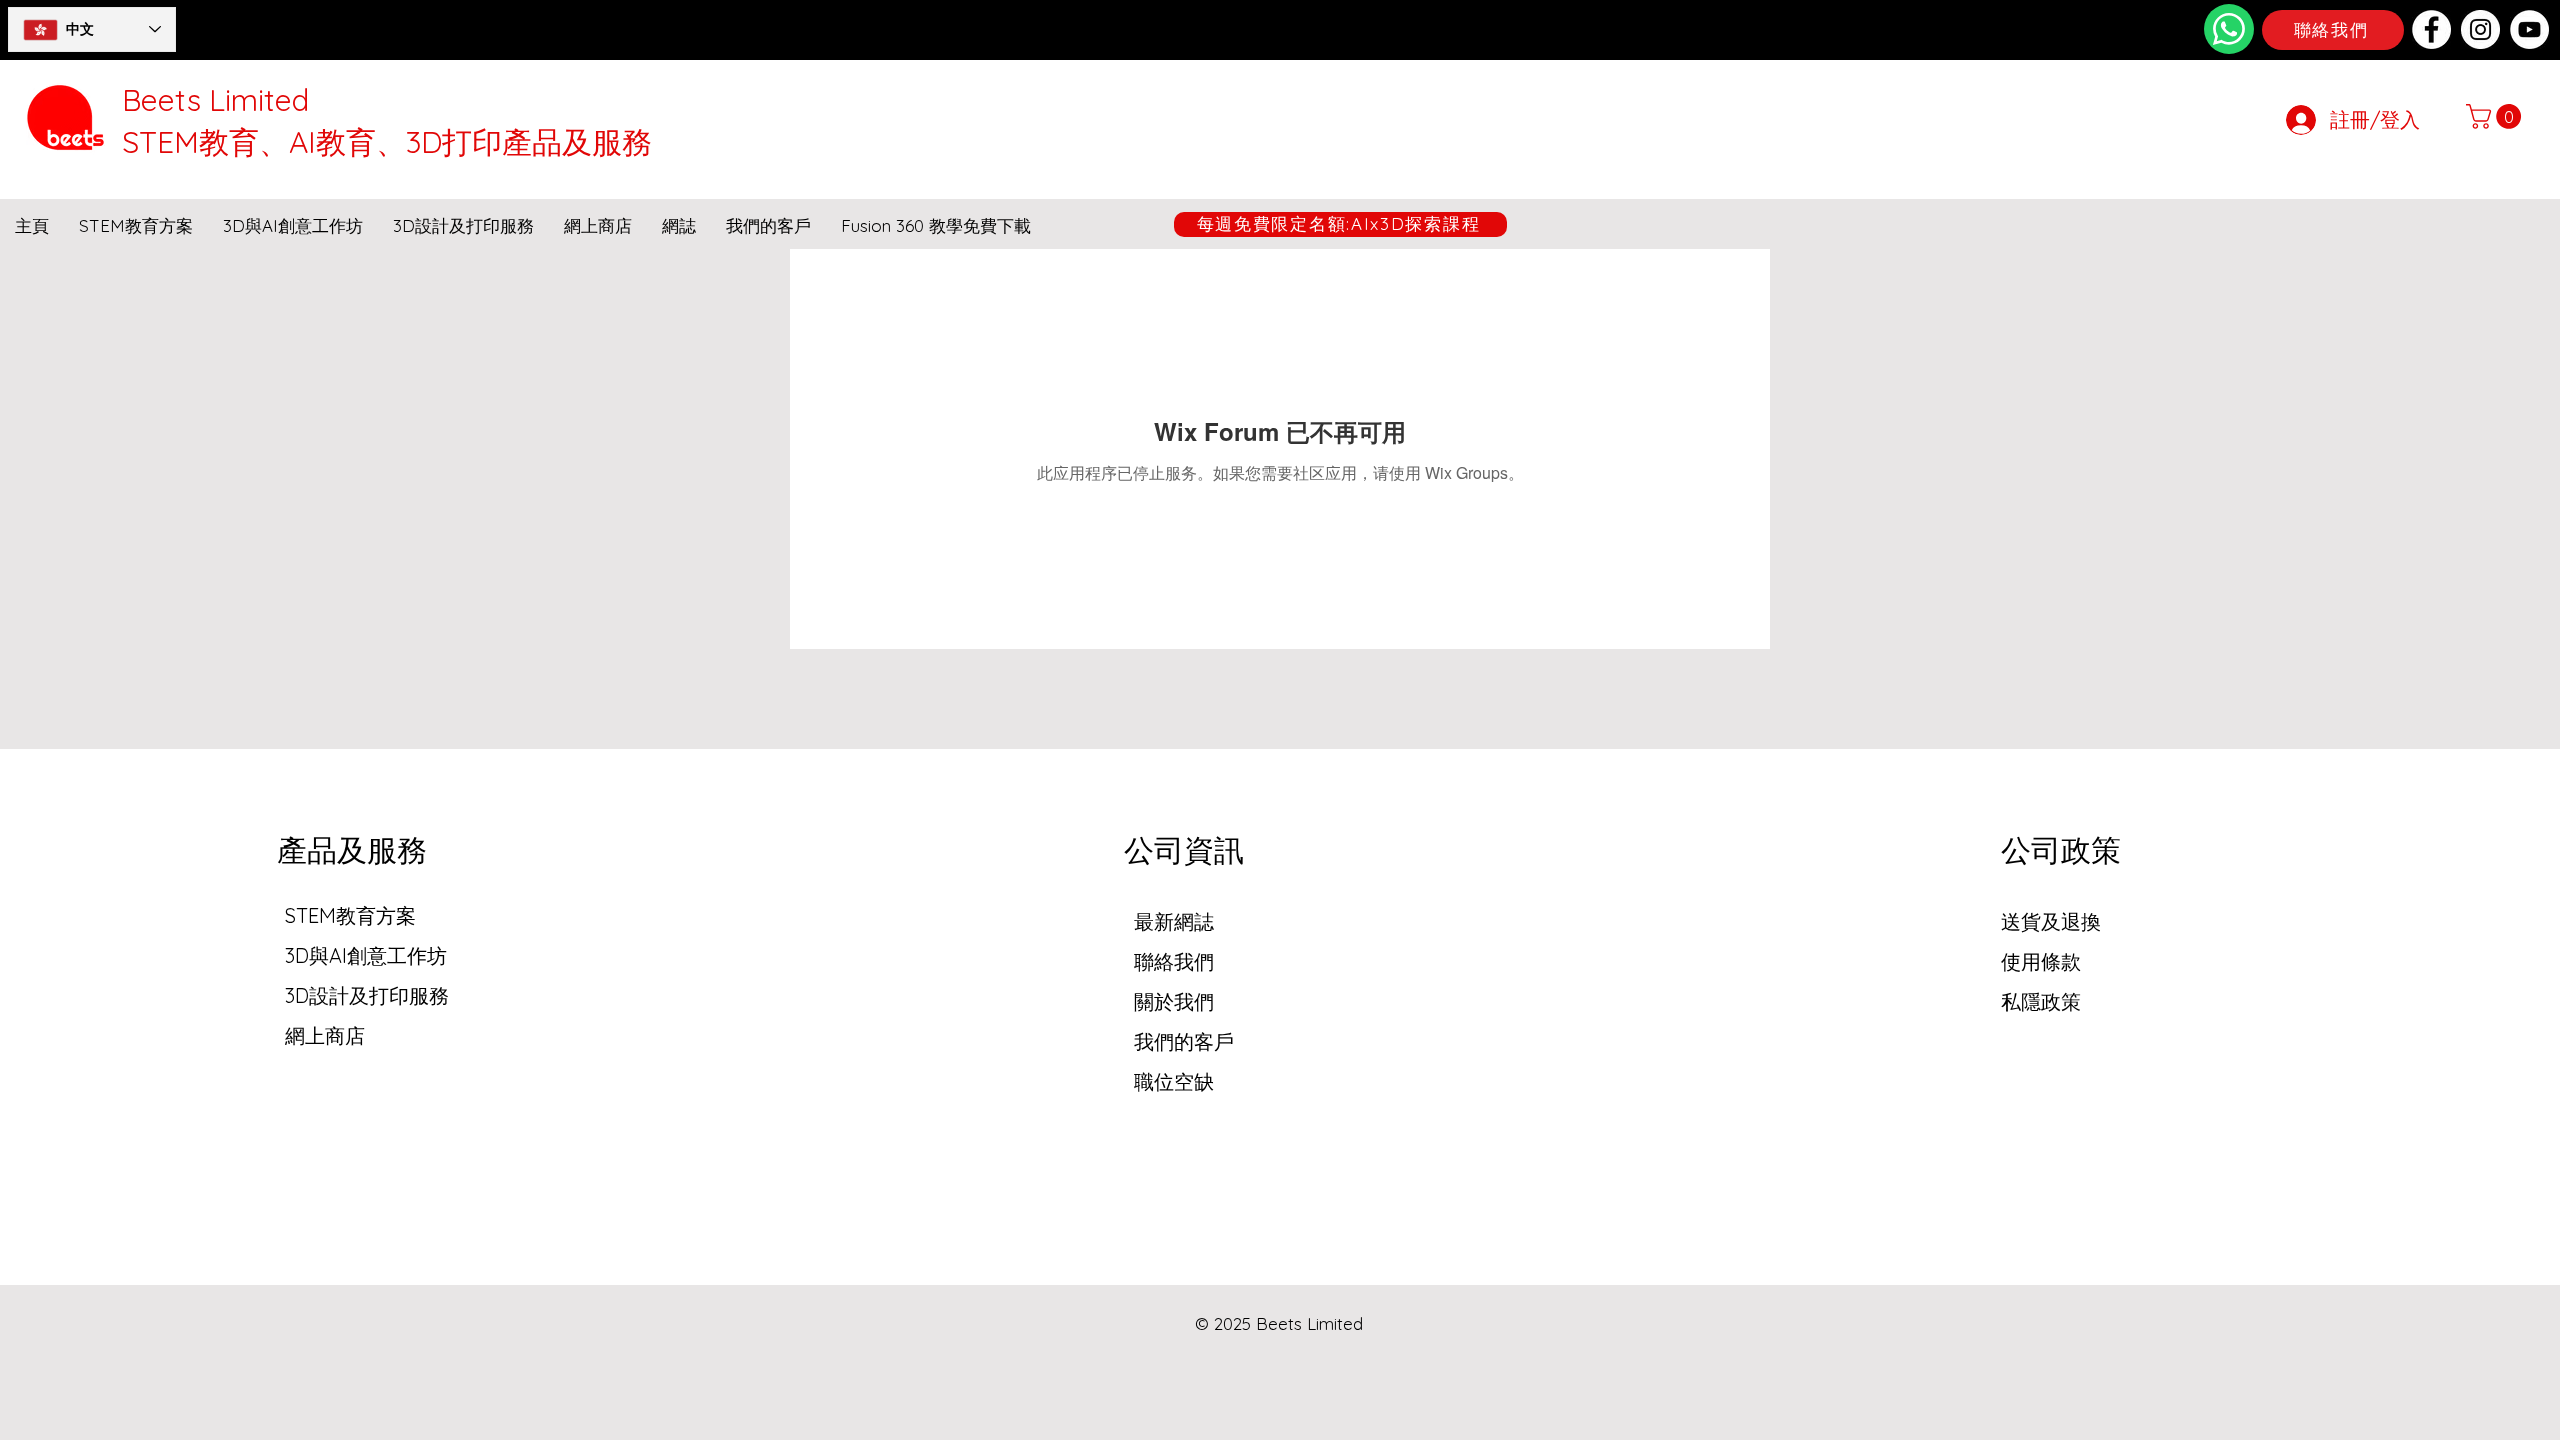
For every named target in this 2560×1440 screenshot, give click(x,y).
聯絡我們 (1174, 961)
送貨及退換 (2051, 921)
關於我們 (1174, 1001)
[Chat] (2229, 29)
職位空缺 (1174, 1081)
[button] (2496, 116)
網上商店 (325, 1035)
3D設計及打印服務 (367, 995)
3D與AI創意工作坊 (366, 955)
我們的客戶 (1184, 1041)
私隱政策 (2041, 1001)
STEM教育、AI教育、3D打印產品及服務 (387, 142)
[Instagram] (2480, 29)
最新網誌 (1174, 921)
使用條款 (2041, 961)
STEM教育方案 (350, 915)
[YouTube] (2529, 29)
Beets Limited (215, 100)
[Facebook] (2431, 29)
